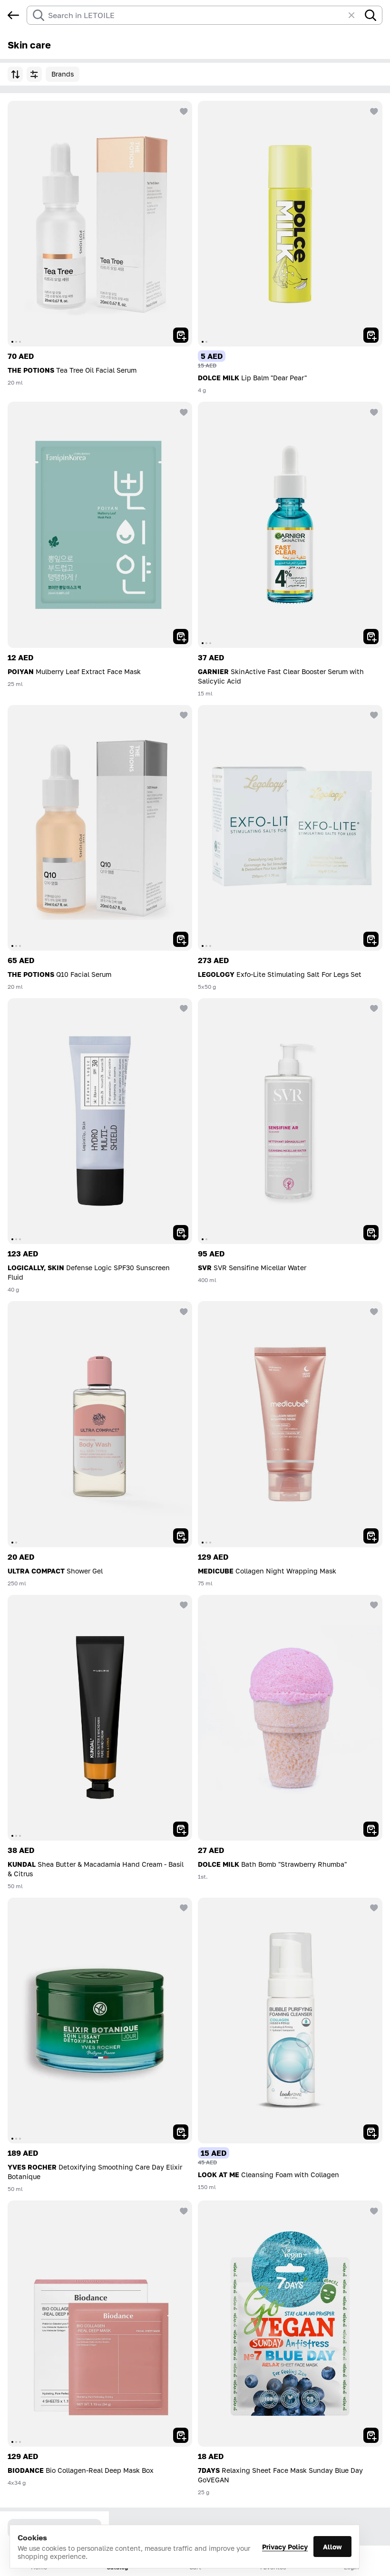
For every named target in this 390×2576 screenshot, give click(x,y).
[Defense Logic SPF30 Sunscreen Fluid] (100, 1121)
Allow (332, 2547)
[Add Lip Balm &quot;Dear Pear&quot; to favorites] (373, 110)
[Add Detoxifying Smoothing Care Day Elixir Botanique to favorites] (183, 1907)
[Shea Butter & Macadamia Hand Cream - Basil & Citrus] (100, 1718)
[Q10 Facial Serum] (100, 828)
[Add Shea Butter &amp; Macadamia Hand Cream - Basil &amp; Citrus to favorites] (183, 1604)
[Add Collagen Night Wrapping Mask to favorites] (373, 1311)
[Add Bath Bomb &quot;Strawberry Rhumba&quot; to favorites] (373, 1604)
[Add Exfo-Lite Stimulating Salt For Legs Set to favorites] (373, 714)
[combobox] (196, 15)
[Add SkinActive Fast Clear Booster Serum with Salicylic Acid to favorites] (373, 411)
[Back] (13, 15)
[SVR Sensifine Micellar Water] (290, 1121)
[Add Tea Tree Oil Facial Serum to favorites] (183, 110)
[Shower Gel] (100, 1424)
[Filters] (34, 74)
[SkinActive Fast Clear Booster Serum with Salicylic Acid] (290, 525)
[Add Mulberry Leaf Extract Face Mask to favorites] (183, 411)
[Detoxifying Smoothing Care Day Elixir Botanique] (100, 2021)
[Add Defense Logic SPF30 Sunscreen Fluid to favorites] (183, 1008)
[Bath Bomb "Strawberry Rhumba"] (290, 1718)
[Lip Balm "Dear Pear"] (290, 224)
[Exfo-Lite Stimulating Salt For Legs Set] (290, 828)
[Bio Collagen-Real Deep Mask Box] (100, 2323)
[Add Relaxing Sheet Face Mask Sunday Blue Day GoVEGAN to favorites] (373, 2210)
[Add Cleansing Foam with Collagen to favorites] (373, 1907)
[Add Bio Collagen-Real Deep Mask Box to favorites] (183, 2210)
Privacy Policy (285, 2547)
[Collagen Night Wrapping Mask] (290, 1424)
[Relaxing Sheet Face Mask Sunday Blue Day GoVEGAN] (290, 2323)
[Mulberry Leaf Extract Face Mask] (100, 525)
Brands (63, 74)
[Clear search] (356, 15)
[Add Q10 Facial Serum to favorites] (183, 714)
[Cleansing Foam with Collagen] (290, 2021)
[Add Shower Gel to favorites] (183, 1311)
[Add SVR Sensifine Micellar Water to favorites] (373, 1008)
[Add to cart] (181, 335)
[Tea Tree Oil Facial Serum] (100, 224)
